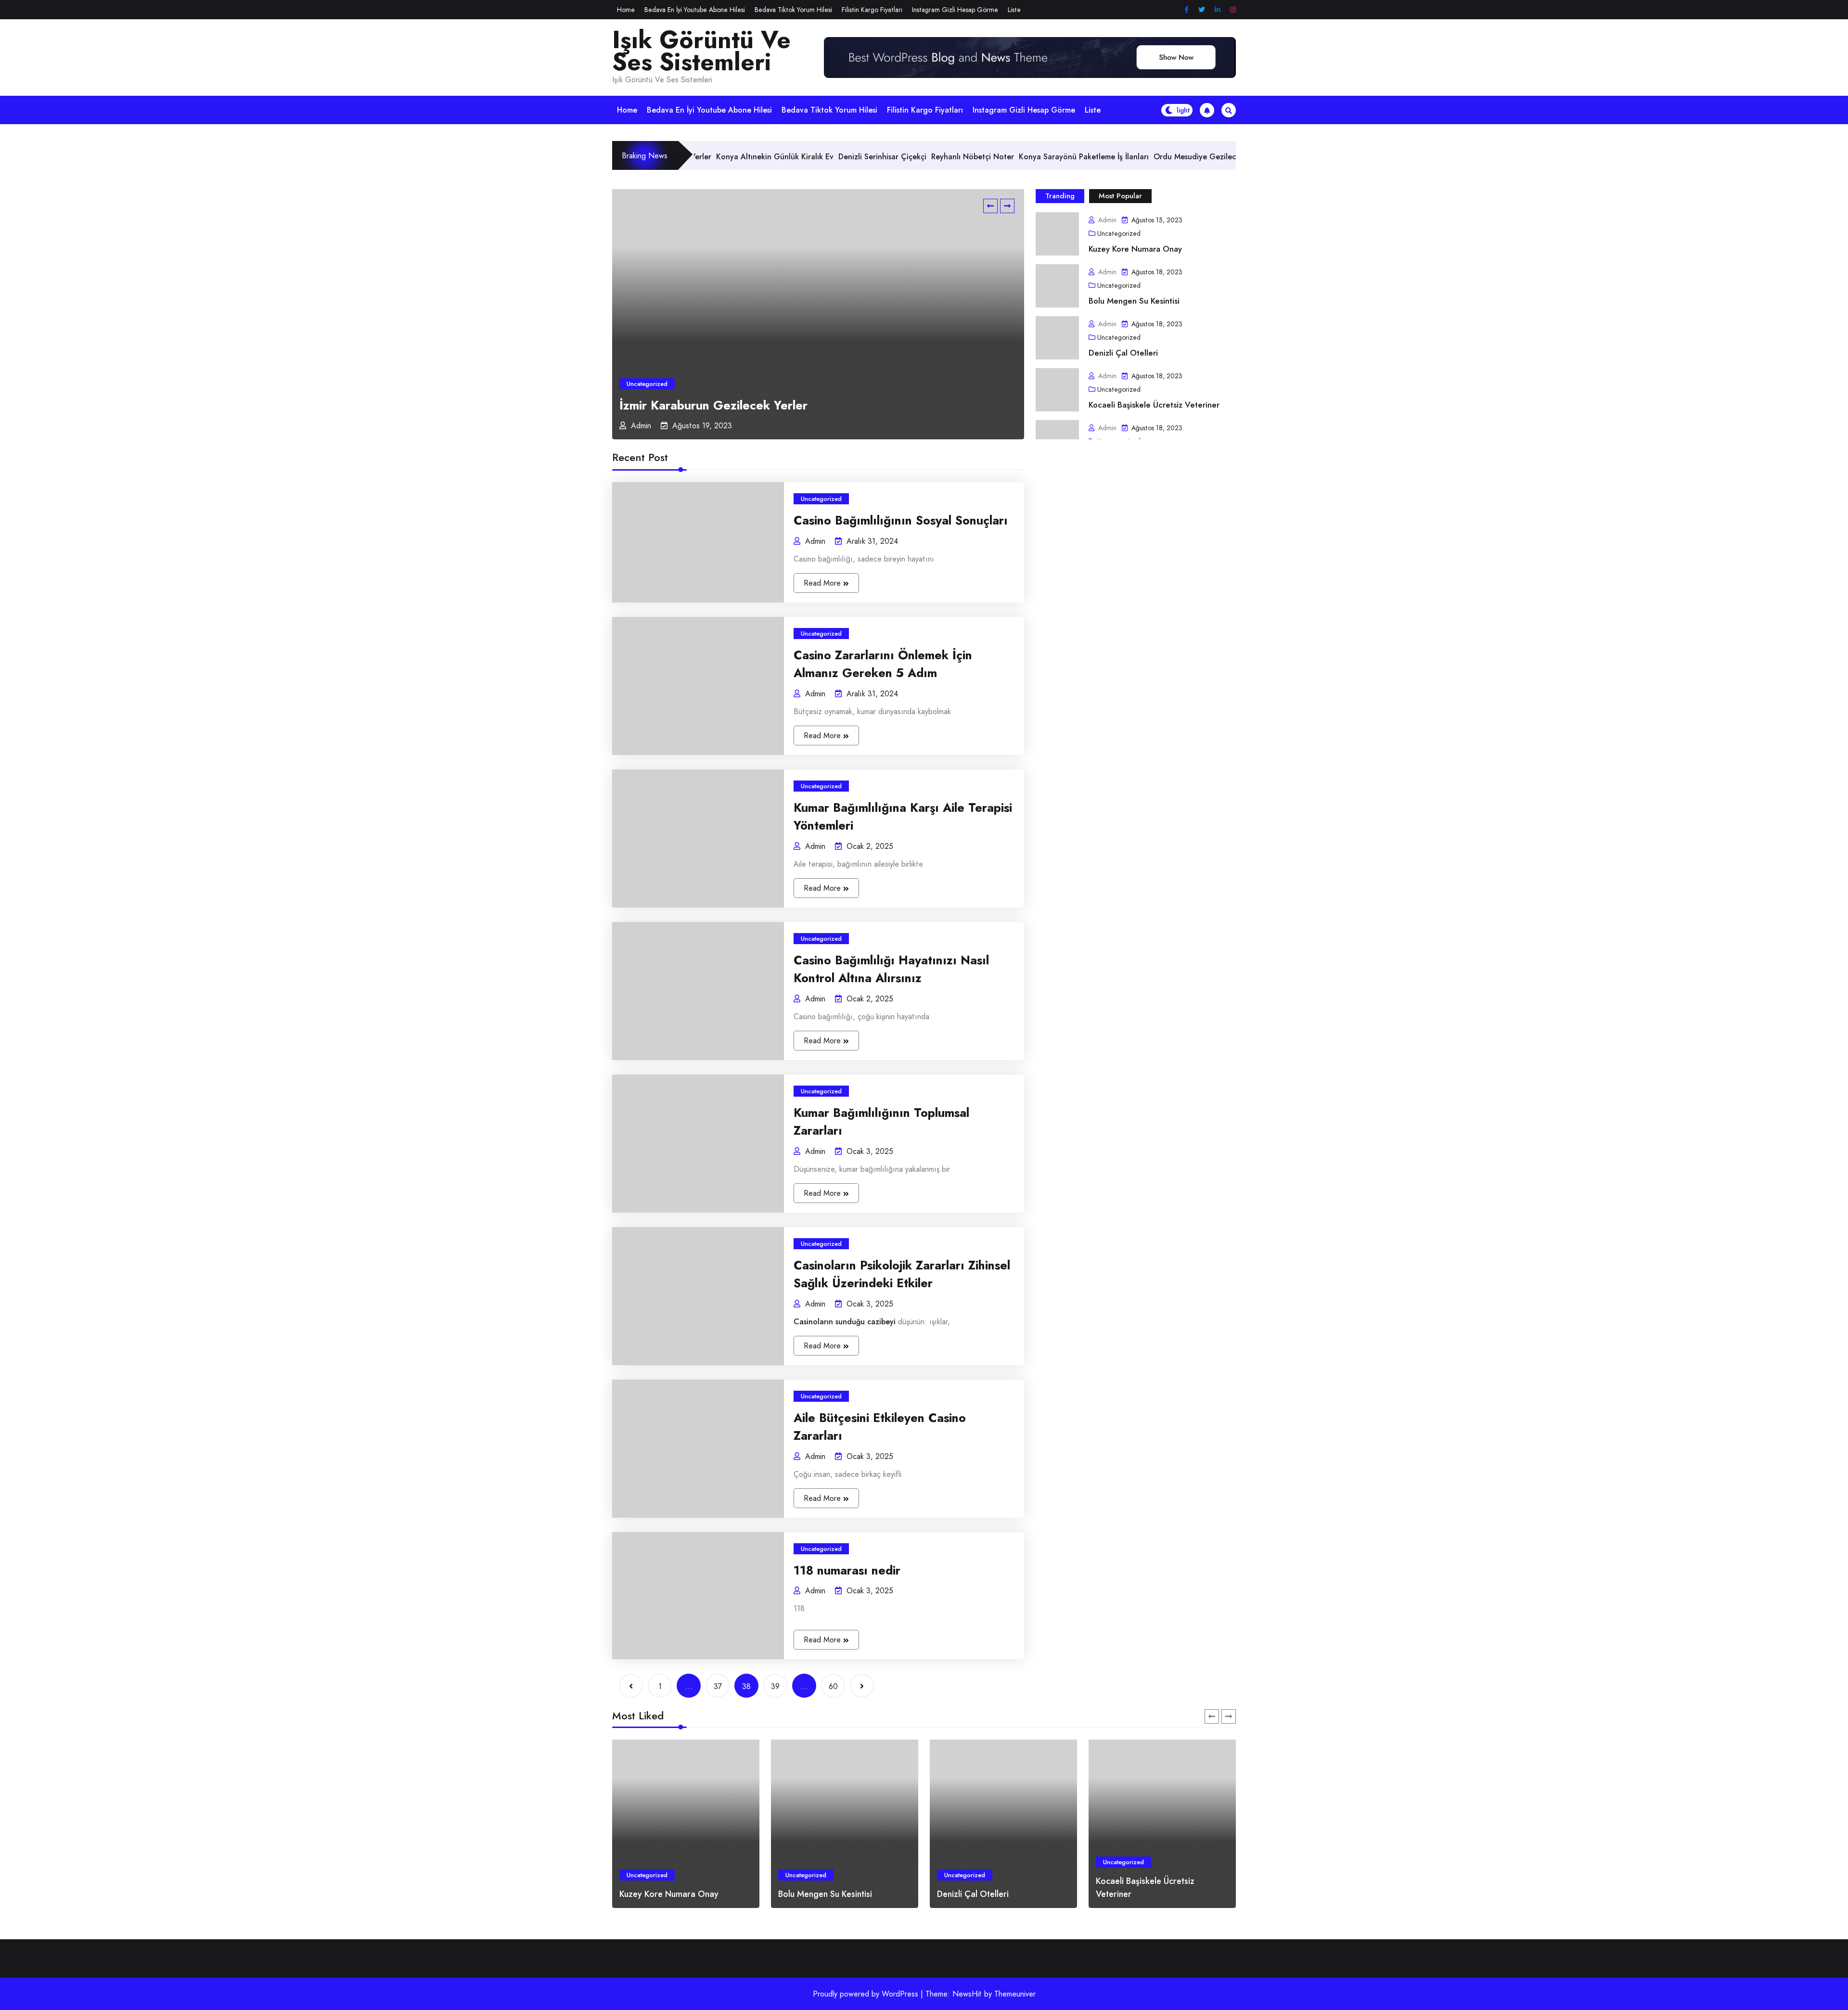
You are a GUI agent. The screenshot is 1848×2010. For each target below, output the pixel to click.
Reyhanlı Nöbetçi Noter (834, 157)
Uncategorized (647, 384)
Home (626, 10)
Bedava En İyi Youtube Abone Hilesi (695, 10)
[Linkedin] (1218, 10)
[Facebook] (1187, 10)
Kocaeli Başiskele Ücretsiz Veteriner (1154, 405)
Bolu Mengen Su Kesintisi (1134, 301)
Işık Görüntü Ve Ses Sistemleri (701, 51)
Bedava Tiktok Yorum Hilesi (793, 10)
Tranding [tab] (1060, 196)
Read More (823, 583)
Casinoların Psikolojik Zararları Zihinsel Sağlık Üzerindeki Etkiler (902, 1274)
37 (718, 1686)
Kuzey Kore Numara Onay (1135, 249)
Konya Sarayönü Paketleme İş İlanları (946, 157)
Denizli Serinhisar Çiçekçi (744, 157)
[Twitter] (1202, 10)
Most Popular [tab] (1120, 196)
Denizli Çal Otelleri (1123, 353)
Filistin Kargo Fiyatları (872, 10)
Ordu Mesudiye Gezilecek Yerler (1072, 157)
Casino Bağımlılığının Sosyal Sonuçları (901, 520)
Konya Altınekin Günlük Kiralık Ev (714, 405)
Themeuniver (1015, 1994)
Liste (1014, 10)
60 (833, 1686)
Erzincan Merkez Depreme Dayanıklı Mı (1201, 157)
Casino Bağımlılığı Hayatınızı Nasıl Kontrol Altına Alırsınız (891, 969)
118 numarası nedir (847, 1570)
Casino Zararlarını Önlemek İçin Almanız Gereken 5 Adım (883, 664)
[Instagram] (1233, 10)
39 (775, 1686)
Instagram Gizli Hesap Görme (955, 10)
